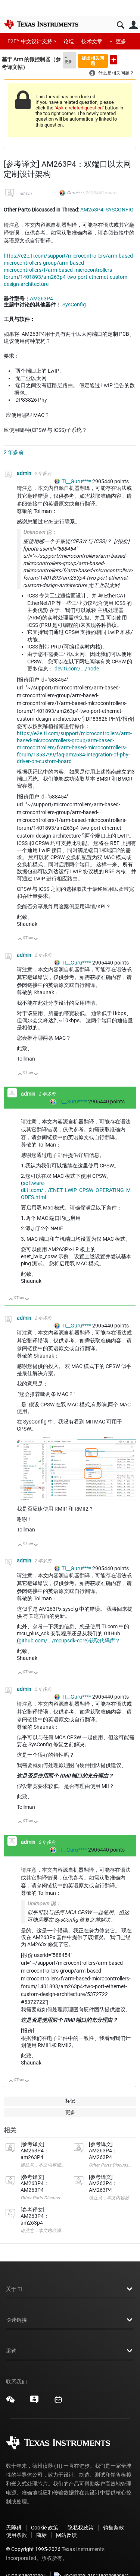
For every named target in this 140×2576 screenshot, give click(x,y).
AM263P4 (92, 210)
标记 (70, 2101)
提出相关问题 (93, 60)
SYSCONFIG (120, 210)
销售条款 (113, 2528)
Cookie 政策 (45, 2528)
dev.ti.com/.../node (77, 669)
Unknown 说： (40, 532)
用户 (133, 25)
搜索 (120, 25)
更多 (121, 41)
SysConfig (74, 305)
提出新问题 (113, 60)
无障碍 (14, 2528)
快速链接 (16, 2320)
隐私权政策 (81, 2528)
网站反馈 (66, 2535)
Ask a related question (79, 108)
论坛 (69, 41)
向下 (36, 939)
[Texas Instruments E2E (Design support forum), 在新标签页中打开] (34, 2402)
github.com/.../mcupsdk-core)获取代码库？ (69, 1641)
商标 (41, 2535)
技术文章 (92, 41)
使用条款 (16, 2535)
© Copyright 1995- (33, 2549)
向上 (20, 939)
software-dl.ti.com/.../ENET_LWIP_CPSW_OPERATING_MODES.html (76, 1190)
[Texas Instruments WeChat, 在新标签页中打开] (10, 2402)
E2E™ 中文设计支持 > (32, 41)
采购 (11, 2351)
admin (26, 194)
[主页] (41, 24)
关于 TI (14, 2289)
